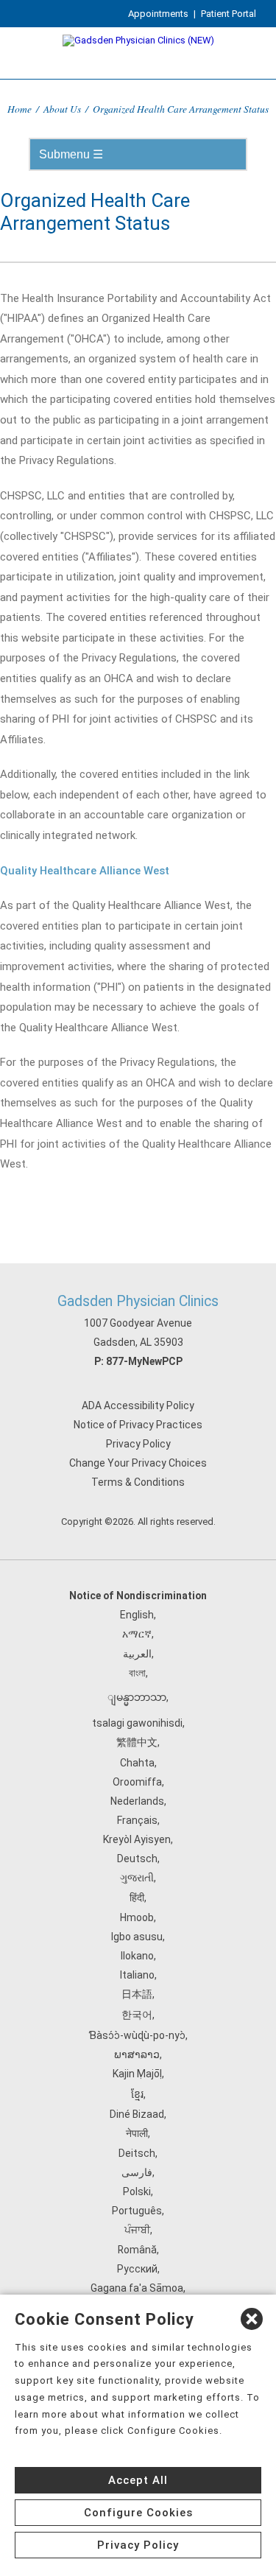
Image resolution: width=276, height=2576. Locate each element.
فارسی (137, 2172)
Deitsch (137, 2153)
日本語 (137, 1994)
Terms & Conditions (138, 1482)
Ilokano (137, 1956)
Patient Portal (229, 14)
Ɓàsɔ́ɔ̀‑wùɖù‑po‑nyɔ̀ (137, 2035)
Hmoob (137, 1917)
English (137, 1615)
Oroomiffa (137, 1782)
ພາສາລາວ (137, 2054)
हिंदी (137, 1898)
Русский (137, 2269)
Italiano (137, 1975)
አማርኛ (137, 1634)
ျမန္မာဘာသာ (137, 1697)
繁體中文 (137, 1742)
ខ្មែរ (137, 2094)
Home (20, 109)
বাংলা (137, 1673)
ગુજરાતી (137, 1878)
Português (137, 2211)
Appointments (158, 14)
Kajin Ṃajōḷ (137, 2074)
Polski (137, 2191)
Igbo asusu (137, 1937)
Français (137, 1820)
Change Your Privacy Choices (138, 1463)
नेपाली (137, 2133)
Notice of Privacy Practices (138, 1425)
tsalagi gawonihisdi (137, 1723)
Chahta (137, 1763)
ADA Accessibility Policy (138, 1405)
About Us (62, 109)
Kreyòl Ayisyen (137, 1839)
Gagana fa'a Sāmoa (137, 2288)
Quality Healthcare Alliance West (85, 871)
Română (137, 2250)
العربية (137, 1654)
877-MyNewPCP (144, 1361)
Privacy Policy (138, 1444)
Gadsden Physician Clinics (138, 1301)
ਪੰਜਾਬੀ (137, 2230)
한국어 (137, 2015)
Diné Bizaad (137, 2114)
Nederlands (137, 1801)
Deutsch (137, 1859)
